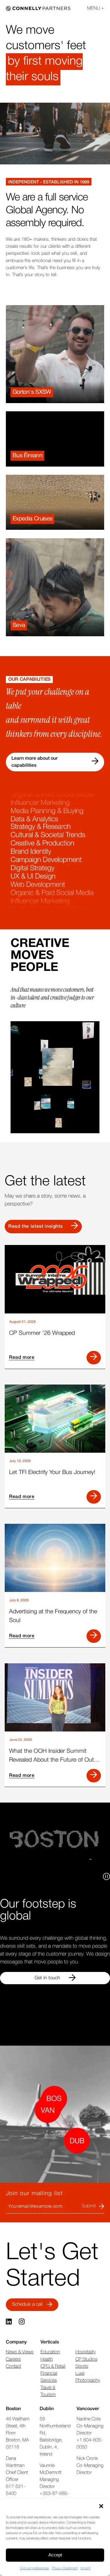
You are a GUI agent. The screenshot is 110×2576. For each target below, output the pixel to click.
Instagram (22, 2322)
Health (47, 2360)
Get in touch (47, 1978)
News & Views (20, 2352)
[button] (101, 2506)
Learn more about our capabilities (35, 762)
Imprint (86, 2568)
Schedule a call (27, 2304)
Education (50, 2352)
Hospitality (86, 2352)
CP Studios (86, 2360)
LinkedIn (9, 2322)
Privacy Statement (65, 2568)
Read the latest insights (35, 1227)
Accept (55, 2555)
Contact (13, 2367)
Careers (13, 2360)
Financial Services (49, 2377)
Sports (82, 2367)
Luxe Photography (88, 2377)
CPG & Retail (53, 2367)
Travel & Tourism (48, 2391)
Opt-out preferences (34, 2568)
